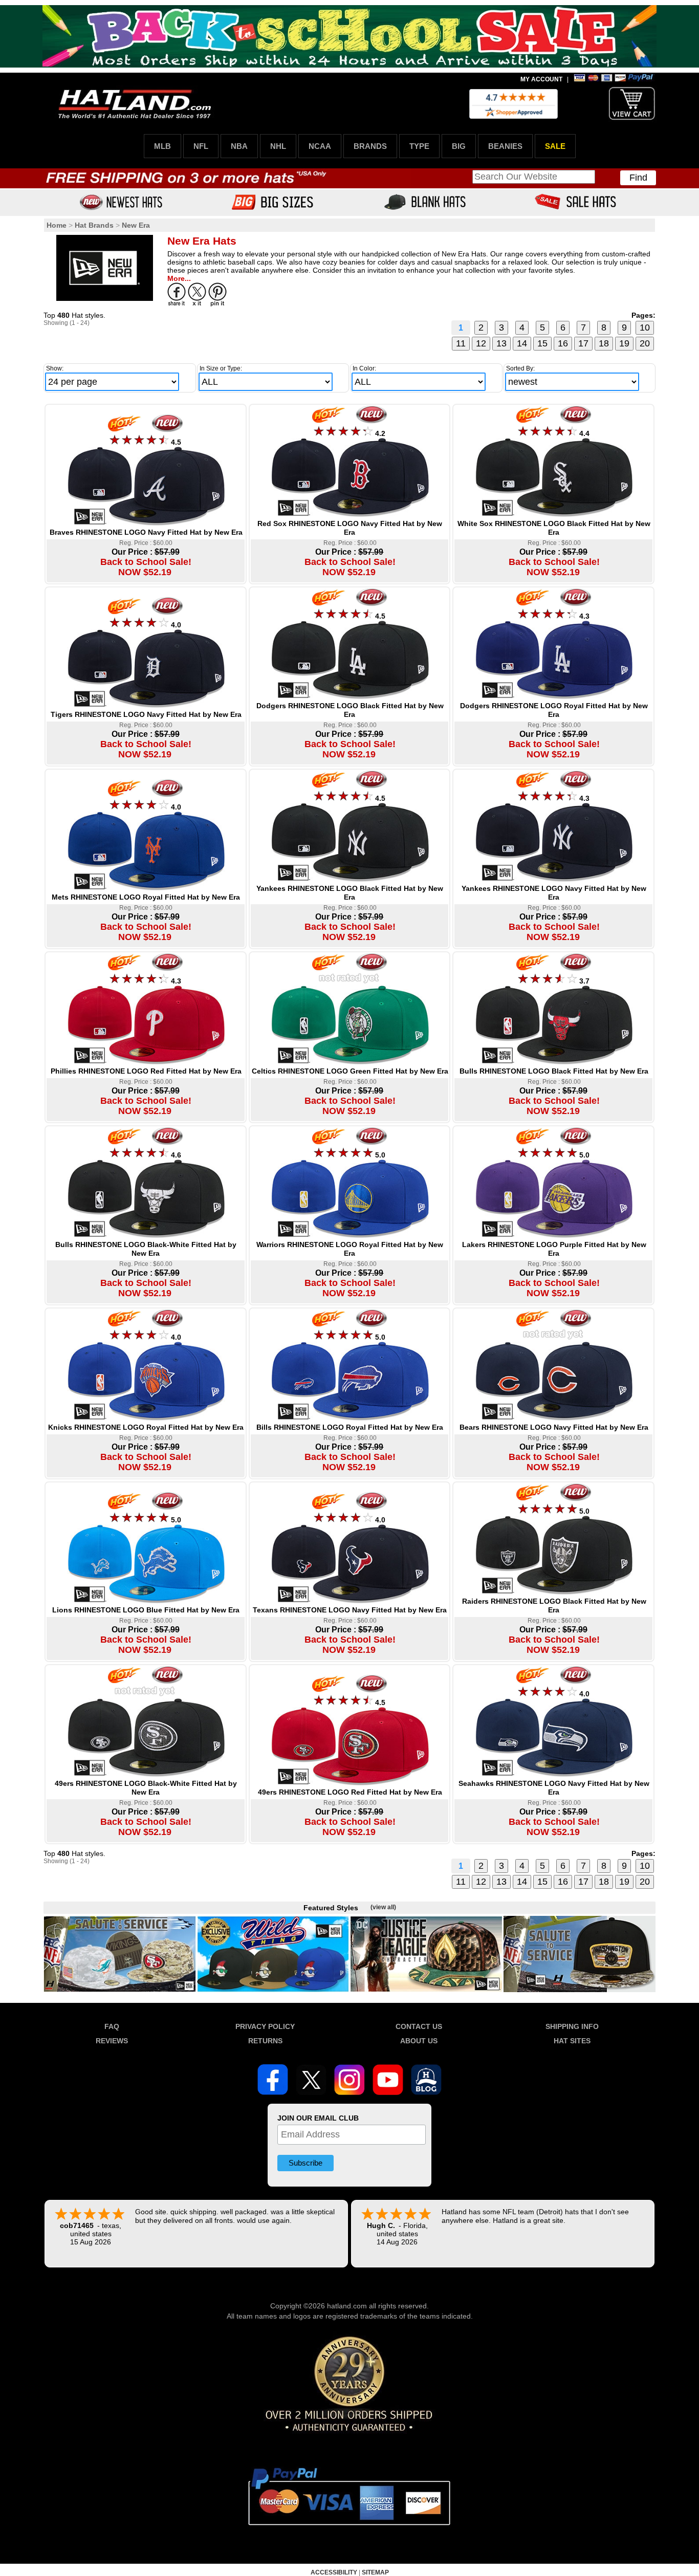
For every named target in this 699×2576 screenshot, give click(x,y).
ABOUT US (419, 2041)
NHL (278, 146)
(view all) (383, 1907)
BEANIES (505, 146)
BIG (459, 146)
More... (179, 278)
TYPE (419, 146)
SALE (555, 146)
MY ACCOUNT (541, 79)
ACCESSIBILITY (334, 2572)
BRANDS (370, 146)
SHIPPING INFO (572, 2026)
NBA (239, 146)
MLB (162, 146)
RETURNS (265, 2041)
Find (638, 178)
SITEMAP (375, 2572)
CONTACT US (419, 2026)
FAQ (112, 2026)
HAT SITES (572, 2041)
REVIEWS (112, 2041)
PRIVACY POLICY (265, 2026)
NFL (201, 146)
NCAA (320, 146)
